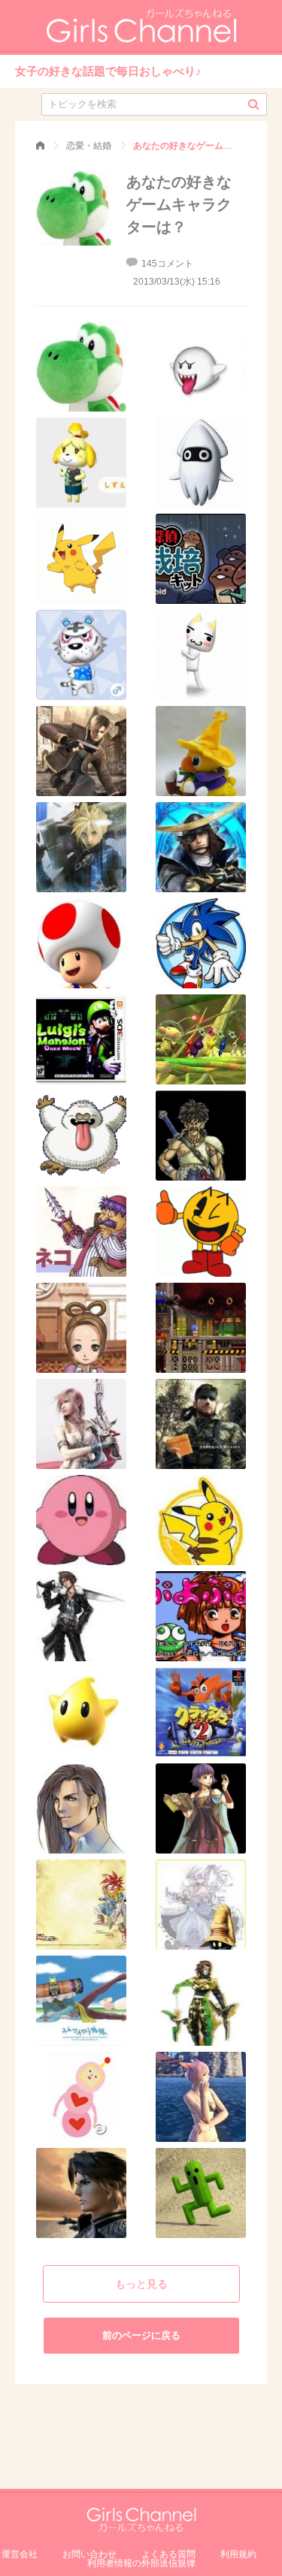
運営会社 (20, 2554)
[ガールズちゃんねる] (40, 146)
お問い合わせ (89, 2554)
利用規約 (238, 2554)
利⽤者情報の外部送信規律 (141, 2563)
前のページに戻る (141, 2335)
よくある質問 (168, 2554)
